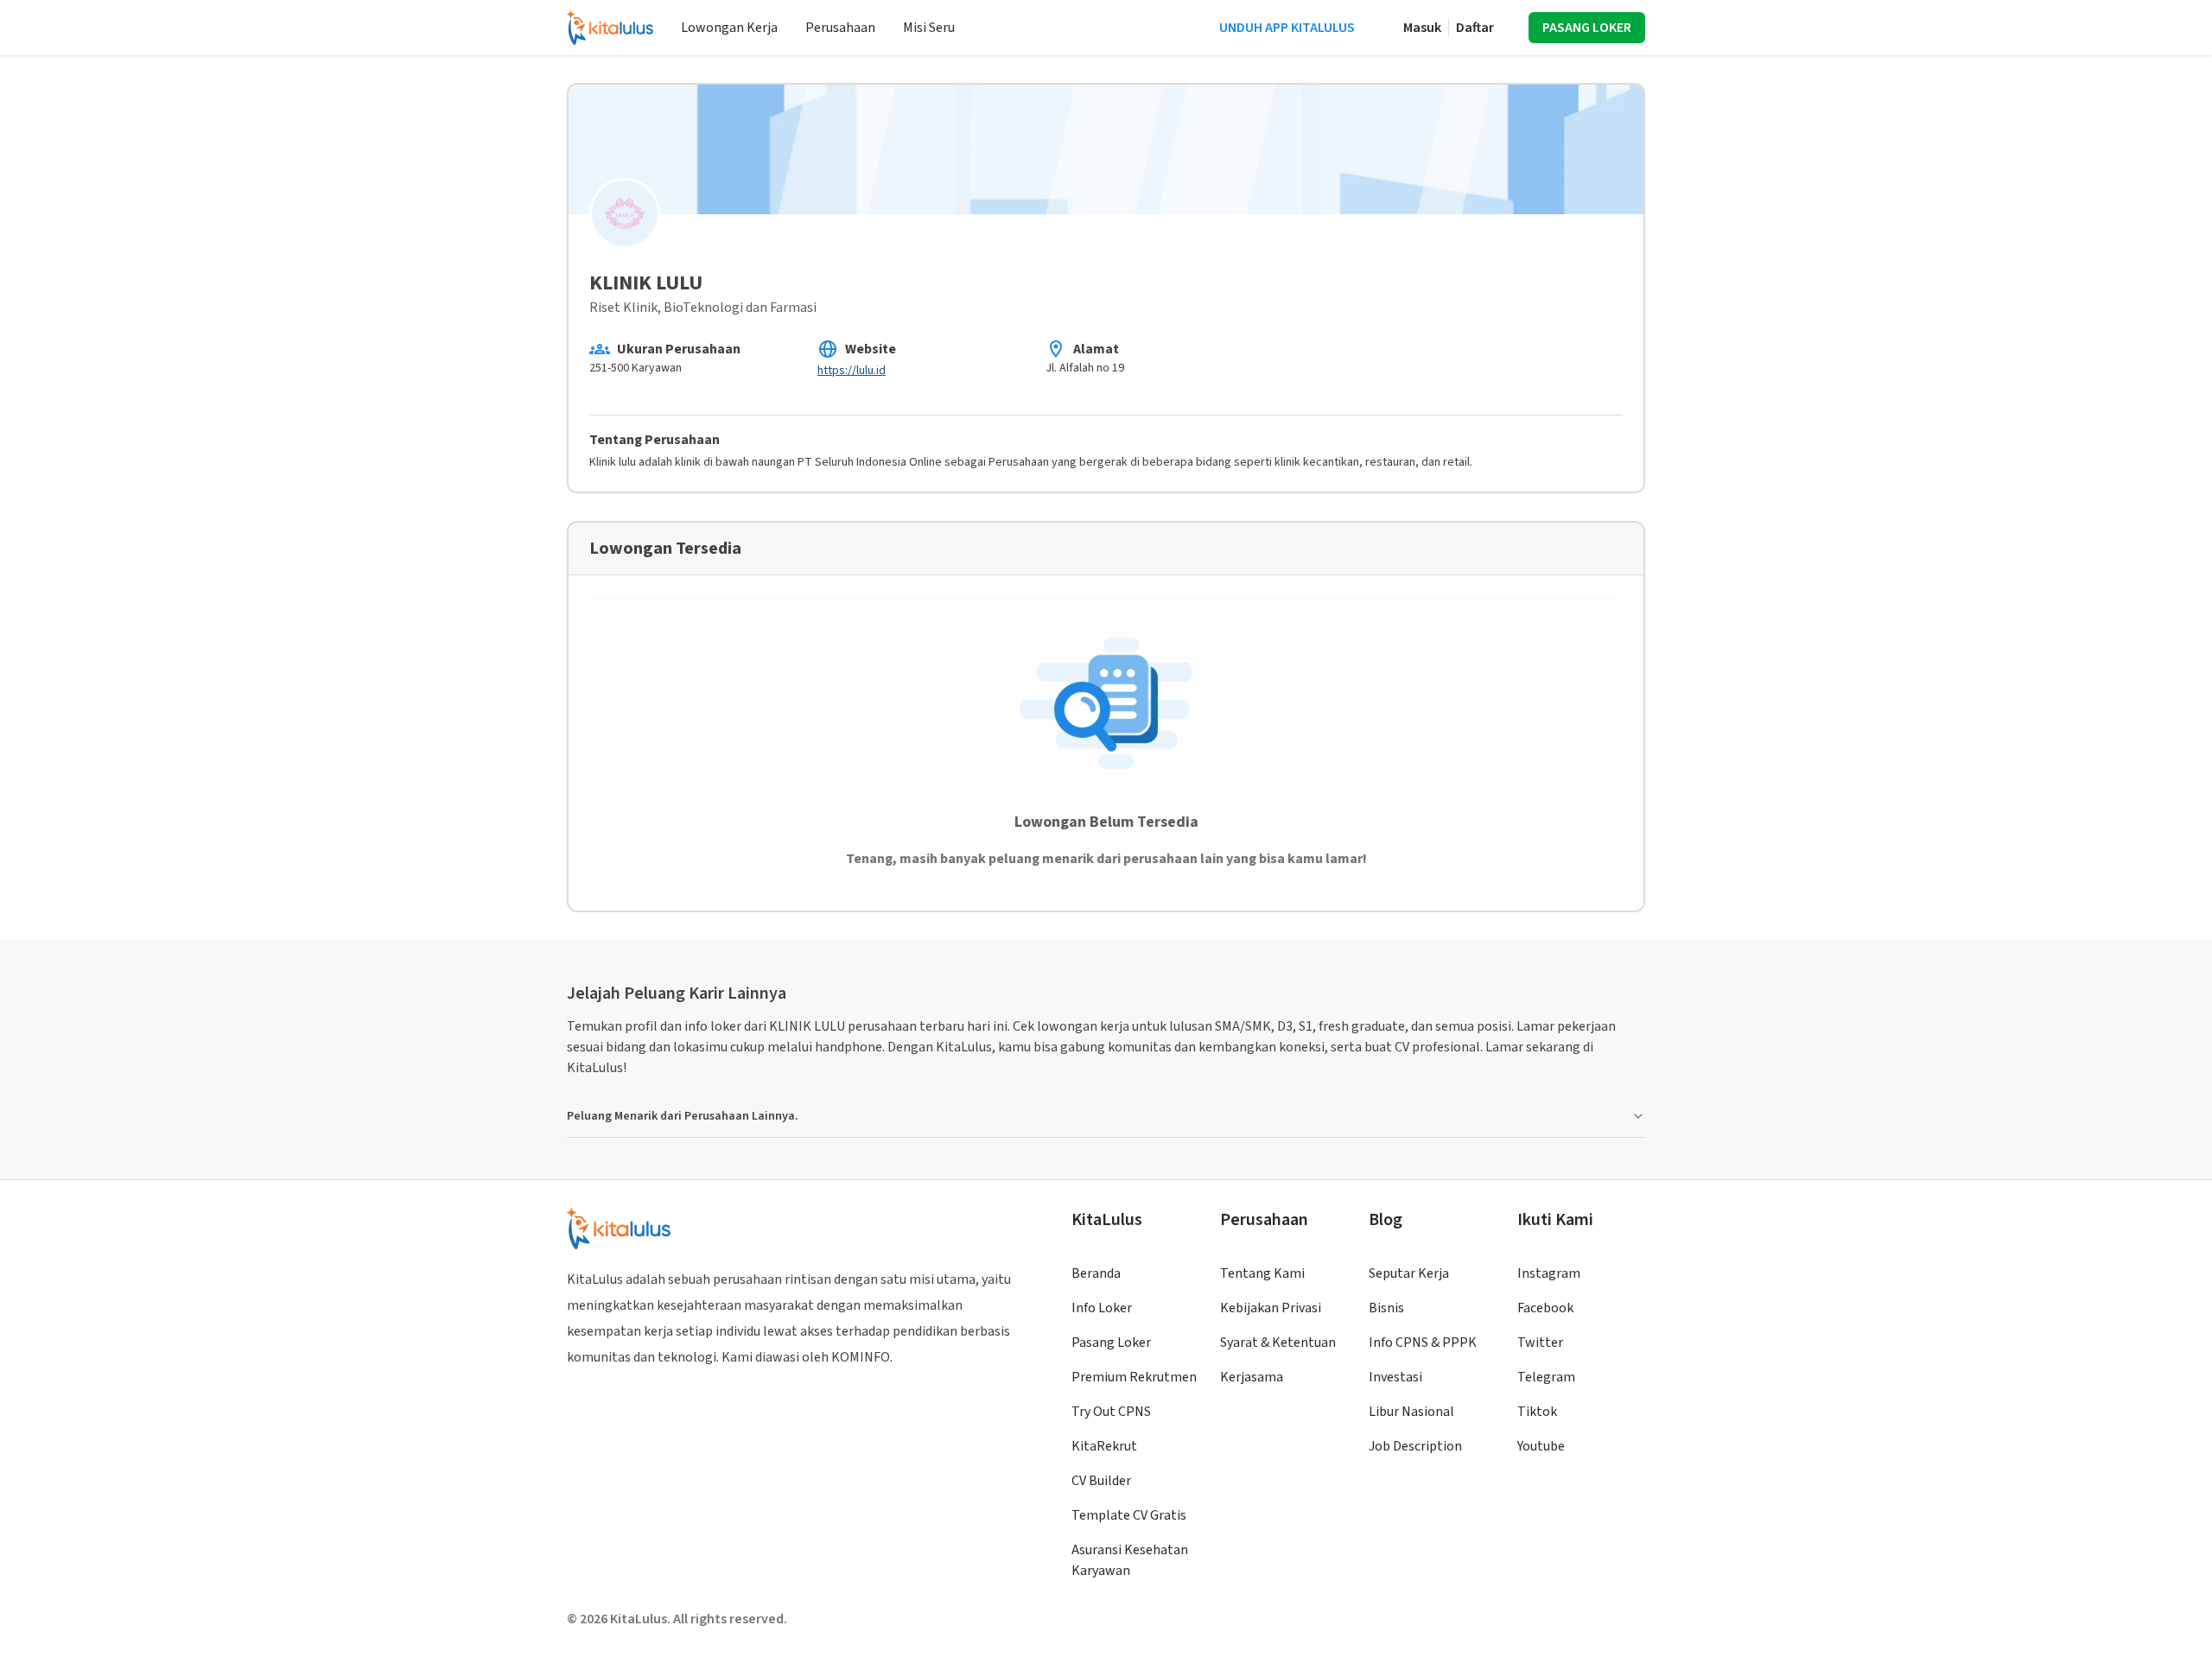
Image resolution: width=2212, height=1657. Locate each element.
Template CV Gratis (1129, 1515)
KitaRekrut (1104, 1446)
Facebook (1545, 1308)
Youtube (1541, 1446)
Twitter (1540, 1343)
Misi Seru (929, 28)
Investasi (1395, 1377)
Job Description (1415, 1446)
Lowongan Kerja (729, 28)
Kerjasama (1252, 1377)
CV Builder (1101, 1481)
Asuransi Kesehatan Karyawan (1130, 1560)
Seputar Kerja (1409, 1273)
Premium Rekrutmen (1134, 1377)
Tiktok (1537, 1412)
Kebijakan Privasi (1271, 1308)
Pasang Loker (1111, 1343)
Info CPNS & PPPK (1423, 1343)
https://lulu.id (852, 371)
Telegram (1546, 1377)
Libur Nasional (1411, 1412)
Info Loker (1102, 1308)
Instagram (1549, 1273)
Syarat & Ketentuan (1278, 1343)
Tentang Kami (1262, 1273)
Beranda (1096, 1273)
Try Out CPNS (1111, 1412)
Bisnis (1386, 1308)
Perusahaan (840, 28)
